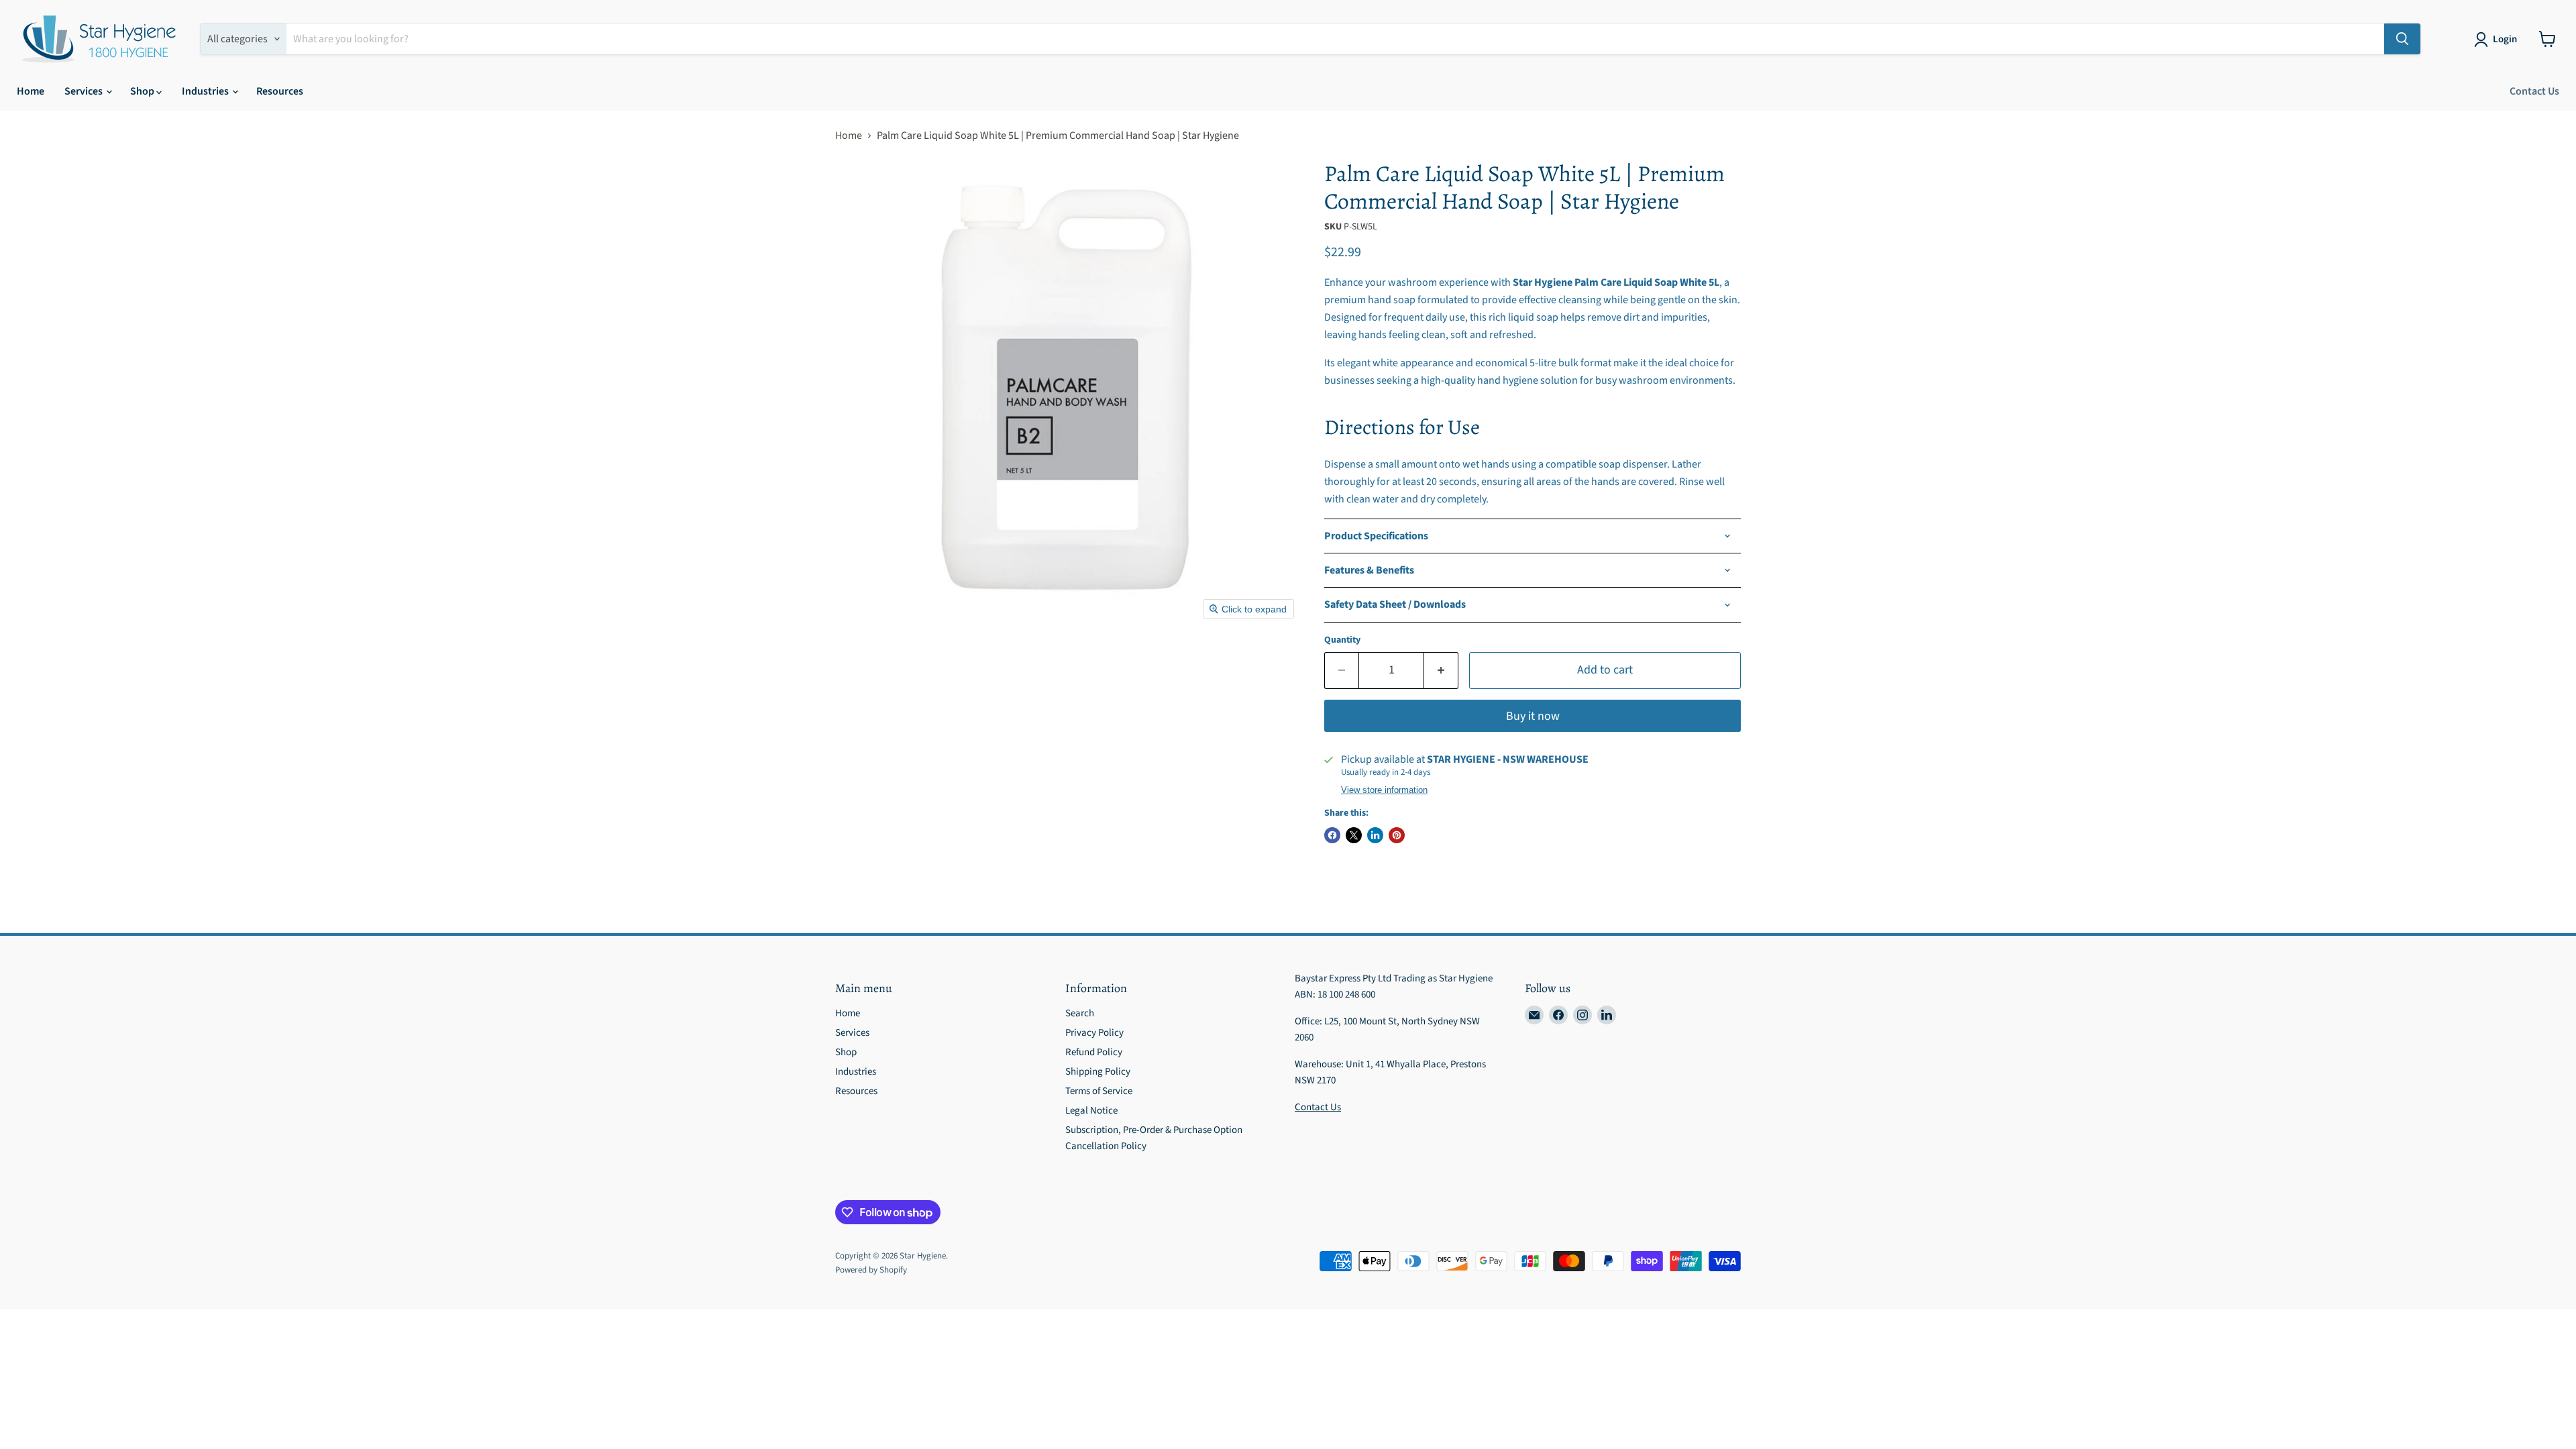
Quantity (1342, 640)
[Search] (2402, 39)
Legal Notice (1091, 1111)
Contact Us (2534, 91)
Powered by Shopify (871, 1270)
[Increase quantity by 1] (1441, 670)
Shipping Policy (1098, 1072)
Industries (206, 91)
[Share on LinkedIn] (1375, 835)
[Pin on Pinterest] (1397, 835)
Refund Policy (1094, 1052)
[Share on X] (1354, 835)
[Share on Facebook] (1332, 835)
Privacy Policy (1094, 1033)
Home (31, 91)
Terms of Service (1099, 1091)
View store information (1384, 790)
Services (85, 91)
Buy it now (1533, 716)
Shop (143, 91)
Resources (280, 91)
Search (1080, 1013)
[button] (2498, 40)
